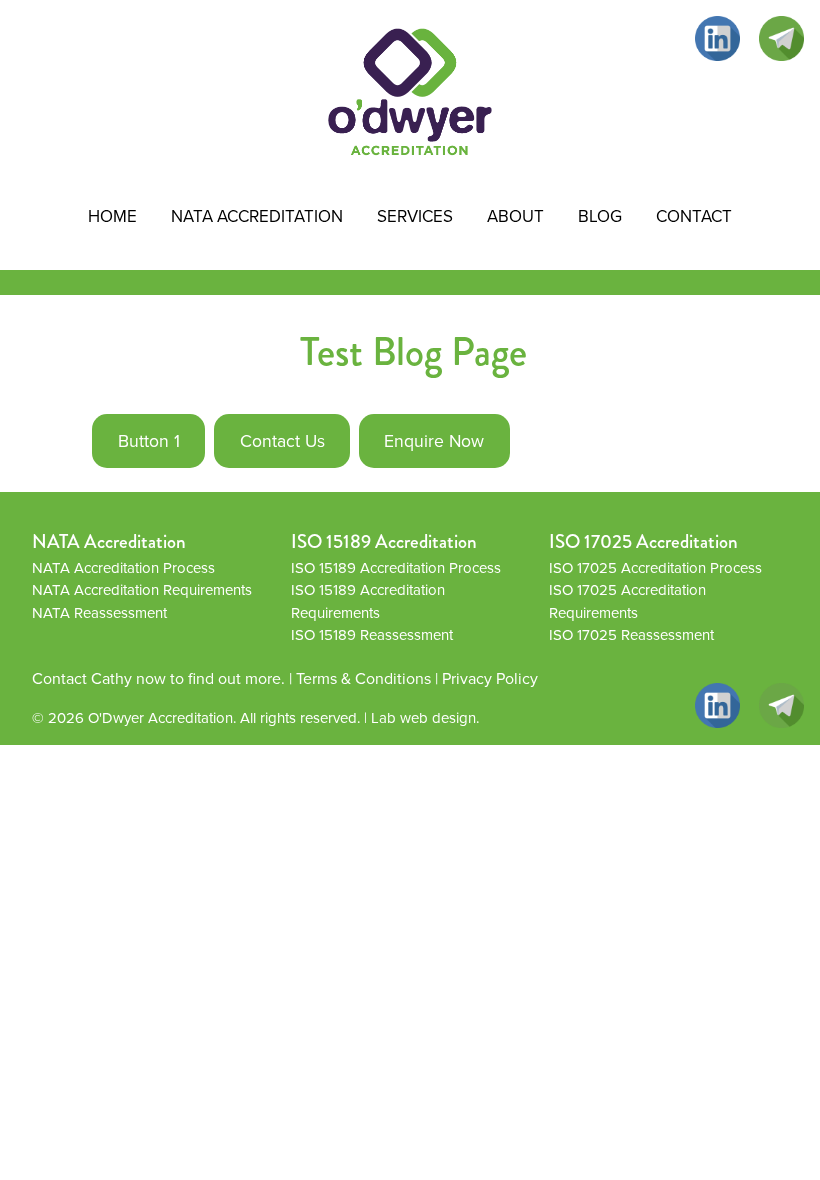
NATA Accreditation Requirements (142, 590)
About (515, 216)
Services (415, 216)
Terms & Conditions (363, 678)
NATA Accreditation (257, 216)
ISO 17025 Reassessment (631, 635)
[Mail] (781, 38)
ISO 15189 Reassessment (372, 635)
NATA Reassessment (99, 613)
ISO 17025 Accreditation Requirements (627, 601)
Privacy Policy (490, 678)
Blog (600, 216)
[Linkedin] (717, 38)
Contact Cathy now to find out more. (158, 678)
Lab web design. (425, 718)
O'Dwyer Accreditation (160, 718)
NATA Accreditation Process (123, 568)
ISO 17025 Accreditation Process (655, 568)
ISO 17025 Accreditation (643, 541)
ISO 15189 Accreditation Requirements (368, 601)
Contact (694, 216)
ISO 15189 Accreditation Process (396, 568)
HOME (112, 216)
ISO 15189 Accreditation (384, 541)
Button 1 (149, 441)
